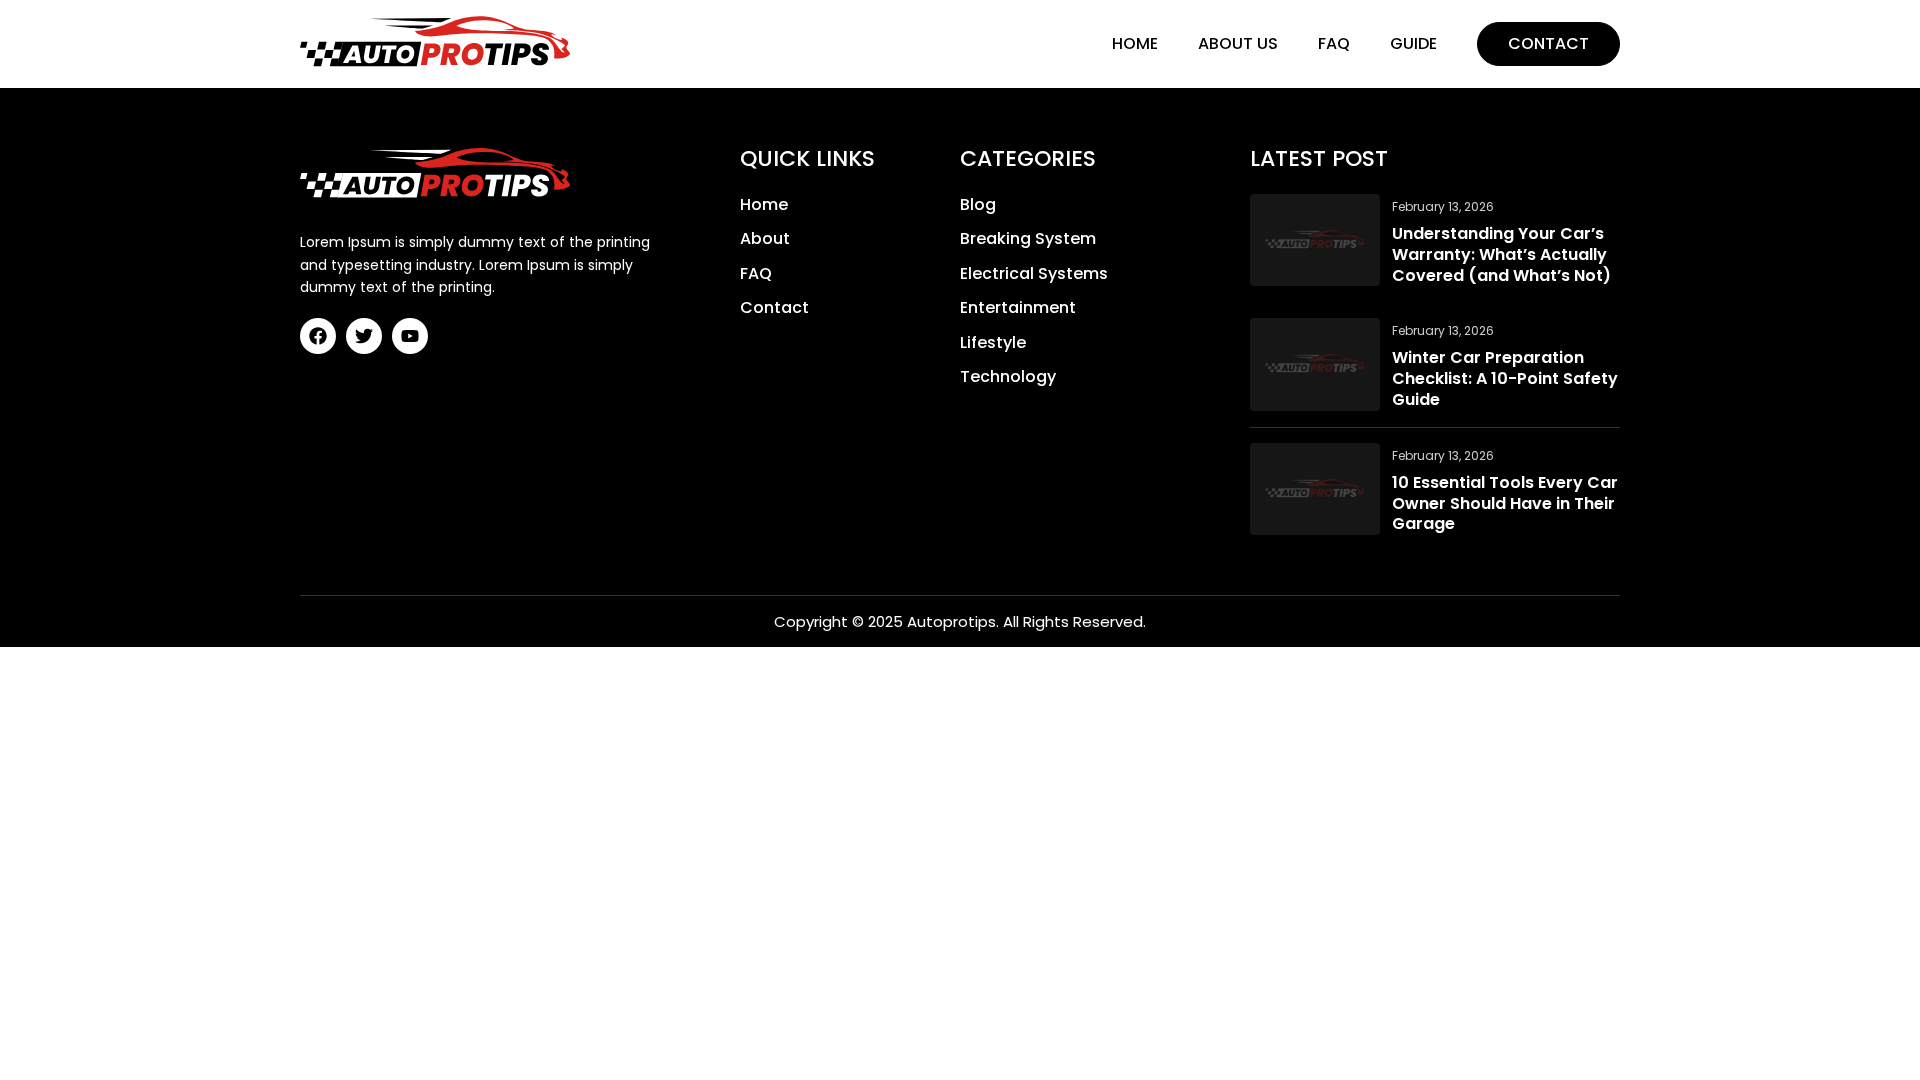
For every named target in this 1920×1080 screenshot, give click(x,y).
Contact (1548, 43)
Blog (978, 205)
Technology (1008, 377)
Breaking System (1028, 239)
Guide (1413, 43)
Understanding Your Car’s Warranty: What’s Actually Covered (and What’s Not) (1501, 255)
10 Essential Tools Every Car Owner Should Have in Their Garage (1505, 504)
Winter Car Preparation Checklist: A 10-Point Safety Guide (1505, 379)
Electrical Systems (1034, 274)
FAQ (1334, 43)
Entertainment (1018, 308)
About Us (1238, 43)
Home (1135, 43)
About (765, 239)
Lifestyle (993, 343)
